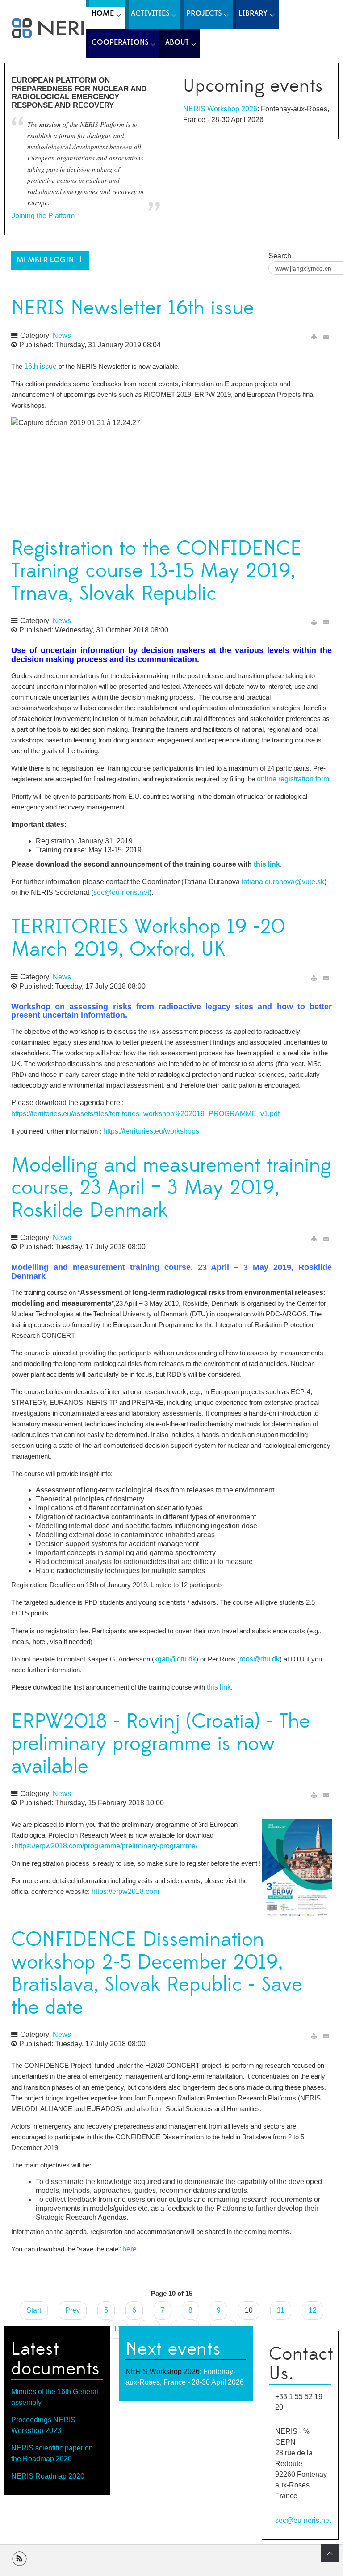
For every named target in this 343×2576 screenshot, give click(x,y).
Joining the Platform (43, 216)
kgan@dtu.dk (175, 1659)
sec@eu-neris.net (121, 892)
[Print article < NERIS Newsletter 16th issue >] (314, 337)
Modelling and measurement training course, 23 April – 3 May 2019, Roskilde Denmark (171, 1188)
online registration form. (294, 779)
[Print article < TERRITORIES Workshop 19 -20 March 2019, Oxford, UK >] (314, 978)
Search (280, 256)
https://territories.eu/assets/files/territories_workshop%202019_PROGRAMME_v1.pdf (145, 1114)
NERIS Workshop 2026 (220, 109)
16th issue (40, 366)
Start (34, 2310)
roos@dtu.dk (259, 1659)
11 (281, 2310)
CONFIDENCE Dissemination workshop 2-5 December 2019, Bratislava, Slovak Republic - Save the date (157, 1974)
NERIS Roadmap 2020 (48, 2476)
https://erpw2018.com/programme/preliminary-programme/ (106, 1846)
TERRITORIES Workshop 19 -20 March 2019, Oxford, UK (148, 938)
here (130, 2249)
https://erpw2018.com (125, 1891)
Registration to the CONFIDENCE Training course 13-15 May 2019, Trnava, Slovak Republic (156, 571)
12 (313, 2310)
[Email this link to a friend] (326, 337)
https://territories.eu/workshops (151, 1131)
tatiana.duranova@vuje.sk (283, 882)
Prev (73, 2310)
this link (267, 864)
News (62, 335)
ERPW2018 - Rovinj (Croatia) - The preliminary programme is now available (161, 1744)
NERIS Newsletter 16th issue (133, 308)
